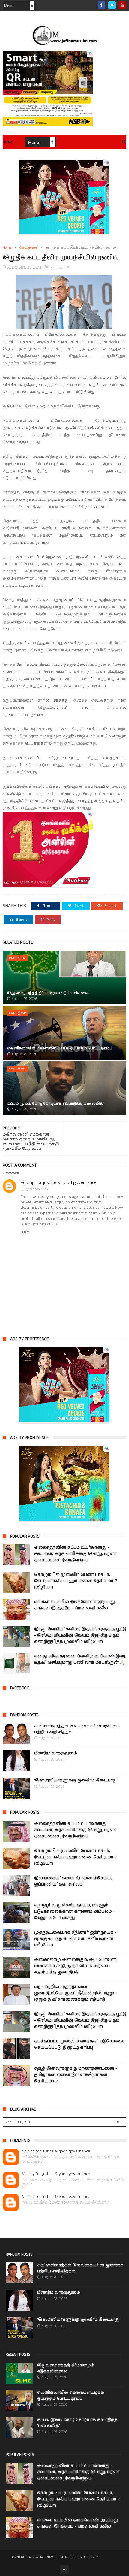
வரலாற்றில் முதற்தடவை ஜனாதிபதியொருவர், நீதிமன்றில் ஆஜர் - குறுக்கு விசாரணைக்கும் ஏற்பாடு (76, 1993)
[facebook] (102, 5)
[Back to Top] (64, 2569)
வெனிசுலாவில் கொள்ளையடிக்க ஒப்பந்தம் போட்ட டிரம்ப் (60, 1048)
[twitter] (112, 5)
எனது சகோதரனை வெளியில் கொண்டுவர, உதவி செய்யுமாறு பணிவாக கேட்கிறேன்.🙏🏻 (80, 1659)
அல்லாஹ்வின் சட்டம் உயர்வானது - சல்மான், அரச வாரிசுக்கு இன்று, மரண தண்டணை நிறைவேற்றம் (75, 1554)
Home (8, 142)
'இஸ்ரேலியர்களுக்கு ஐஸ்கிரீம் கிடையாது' (76, 1780)
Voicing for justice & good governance (59, 1183)
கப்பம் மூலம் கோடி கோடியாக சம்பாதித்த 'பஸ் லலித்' (55, 1104)
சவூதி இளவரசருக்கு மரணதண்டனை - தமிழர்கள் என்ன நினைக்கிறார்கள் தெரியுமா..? (76, 2075)
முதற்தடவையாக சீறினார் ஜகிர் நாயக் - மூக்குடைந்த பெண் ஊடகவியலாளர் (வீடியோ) (75, 1939)
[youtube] (123, 5)
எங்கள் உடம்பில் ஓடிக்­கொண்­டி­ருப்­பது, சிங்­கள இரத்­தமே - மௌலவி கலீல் (75, 1605)
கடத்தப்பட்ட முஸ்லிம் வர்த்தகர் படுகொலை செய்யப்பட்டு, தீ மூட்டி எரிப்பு (79, 2044)
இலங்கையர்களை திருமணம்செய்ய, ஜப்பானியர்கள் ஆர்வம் (73, 1881)
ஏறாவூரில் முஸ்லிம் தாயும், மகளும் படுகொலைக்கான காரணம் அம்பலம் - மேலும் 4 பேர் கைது (75, 1912)
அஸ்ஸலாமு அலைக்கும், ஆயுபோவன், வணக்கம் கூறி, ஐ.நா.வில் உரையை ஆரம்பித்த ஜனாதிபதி (75, 1966)
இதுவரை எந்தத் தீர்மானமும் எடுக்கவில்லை (48, 993)
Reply (25, 1232)
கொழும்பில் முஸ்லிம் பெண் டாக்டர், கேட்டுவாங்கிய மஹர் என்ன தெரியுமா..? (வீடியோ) (76, 1581)
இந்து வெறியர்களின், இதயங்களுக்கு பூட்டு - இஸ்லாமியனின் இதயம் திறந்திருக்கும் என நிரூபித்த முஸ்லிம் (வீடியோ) (80, 1635)
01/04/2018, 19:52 (36, 1189)
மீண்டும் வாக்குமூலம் (56, 1753)
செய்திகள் (28, 248)
